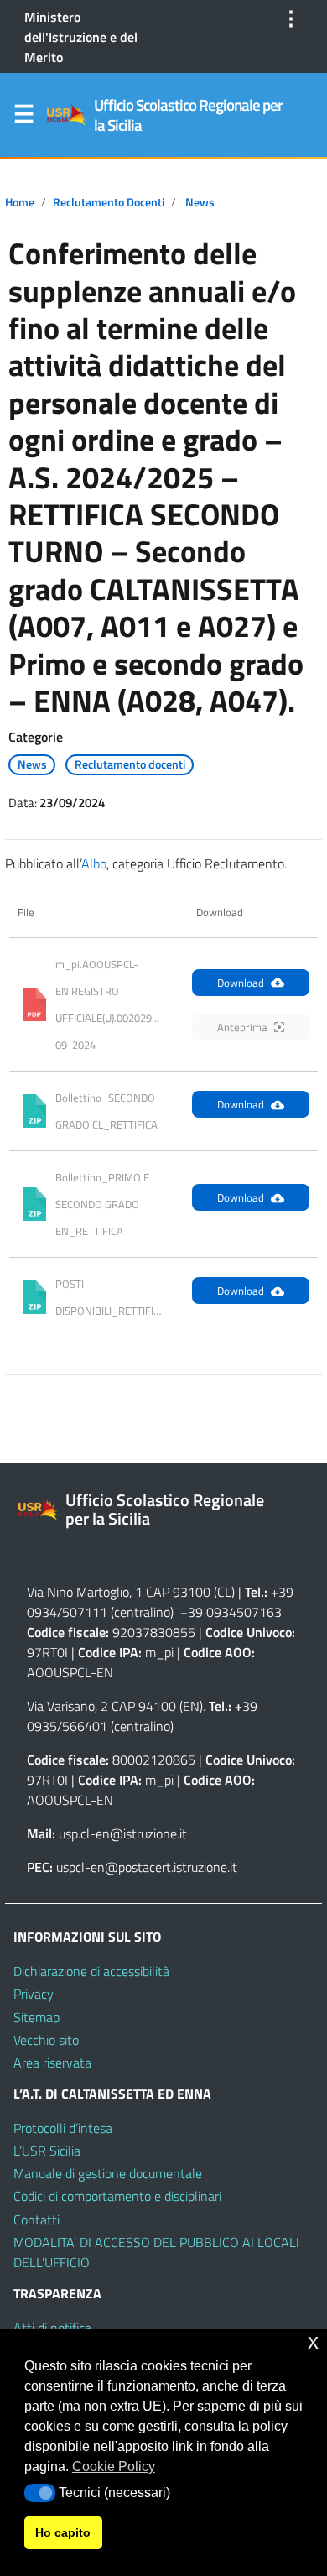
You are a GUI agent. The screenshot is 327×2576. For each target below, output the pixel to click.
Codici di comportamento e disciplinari (117, 2196)
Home (20, 202)
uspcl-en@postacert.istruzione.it (147, 1867)
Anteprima (242, 1027)
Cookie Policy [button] (114, 2466)
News (200, 202)
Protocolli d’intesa (63, 2128)
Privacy (34, 1994)
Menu (23, 117)
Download (241, 983)
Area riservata (52, 2062)
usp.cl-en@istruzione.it (123, 1833)
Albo (94, 863)
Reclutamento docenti (109, 202)
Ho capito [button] (63, 2532)
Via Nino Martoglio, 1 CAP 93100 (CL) (131, 1592)
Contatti (36, 2219)
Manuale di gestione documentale (108, 2173)
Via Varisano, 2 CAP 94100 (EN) (115, 1706)
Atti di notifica (52, 2328)
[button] (40, 2493)
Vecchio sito (46, 2040)
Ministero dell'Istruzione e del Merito (81, 37)
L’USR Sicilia (47, 2151)
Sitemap (36, 2017)
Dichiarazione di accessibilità (91, 1971)
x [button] (313, 2341)
